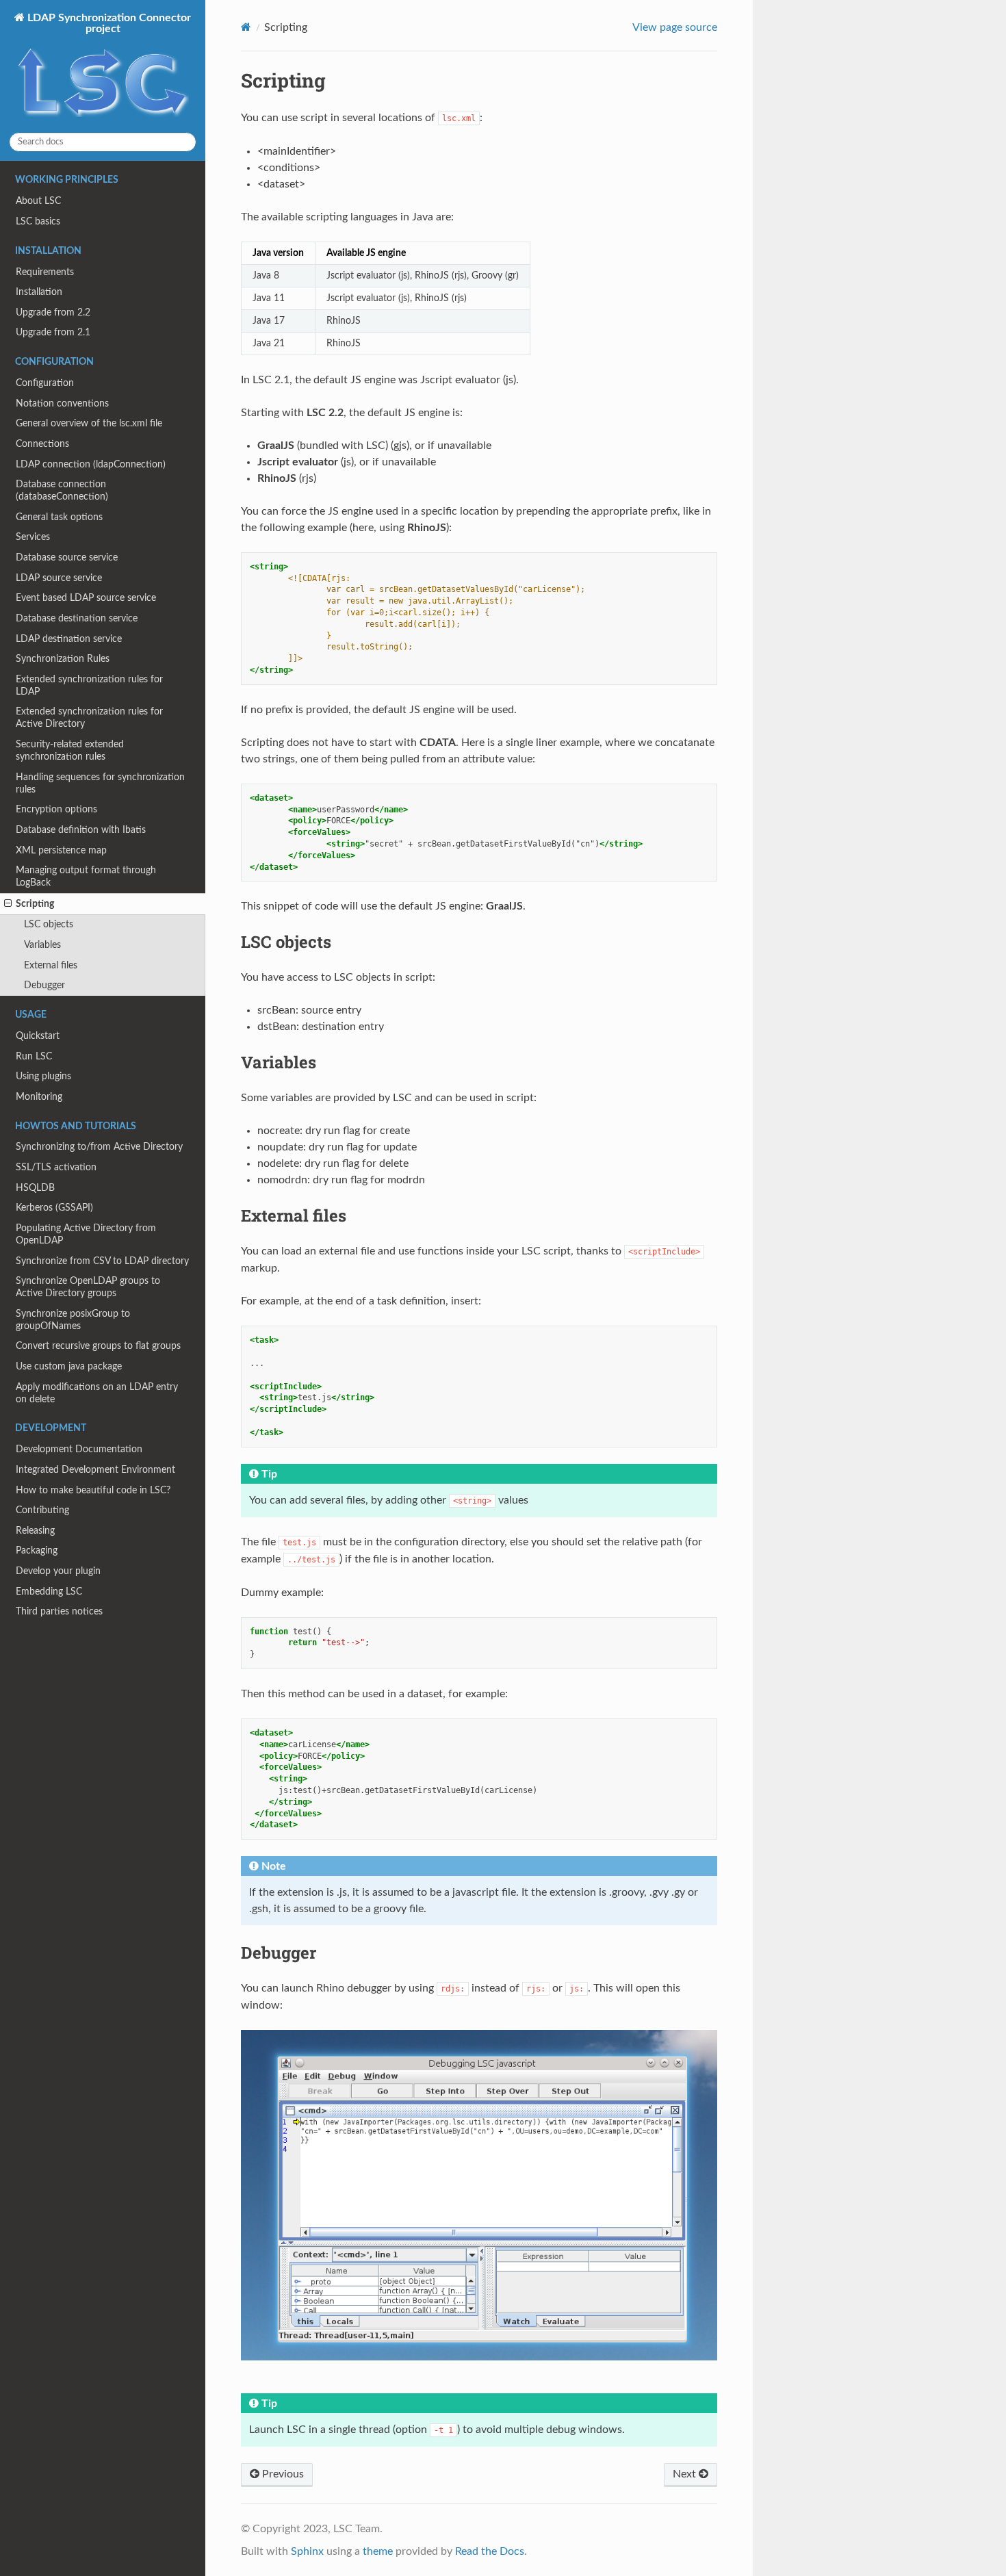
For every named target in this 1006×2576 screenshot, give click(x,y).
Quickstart (38, 1036)
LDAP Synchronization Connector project (108, 23)
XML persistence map (61, 850)
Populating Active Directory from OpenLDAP (86, 1234)
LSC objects (49, 924)
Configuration (45, 383)
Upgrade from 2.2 (53, 312)
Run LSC (34, 1056)
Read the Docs (490, 2551)
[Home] (246, 27)
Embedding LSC (49, 1592)
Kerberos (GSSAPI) (54, 1208)
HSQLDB (35, 1188)
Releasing (35, 1531)
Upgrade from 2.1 (53, 332)
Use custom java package (69, 1366)
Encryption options (56, 809)
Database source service (67, 557)
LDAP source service (59, 578)
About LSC (38, 201)
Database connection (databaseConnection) (62, 490)
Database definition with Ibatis (81, 830)
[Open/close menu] (8, 904)
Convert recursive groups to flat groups (98, 1346)
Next (686, 2474)
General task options (59, 517)
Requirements (45, 272)
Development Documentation (79, 1449)
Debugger (44, 985)
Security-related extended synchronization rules (70, 750)
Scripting (35, 904)
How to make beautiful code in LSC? (93, 1490)
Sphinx (307, 2551)
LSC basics (38, 221)
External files (51, 965)
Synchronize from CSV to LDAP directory (102, 1261)
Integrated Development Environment (95, 1470)
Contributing (42, 1510)
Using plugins (43, 1076)
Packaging (37, 1550)
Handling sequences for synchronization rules (100, 783)
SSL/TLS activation (56, 1167)
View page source (675, 27)
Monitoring (39, 1097)
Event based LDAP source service (86, 598)
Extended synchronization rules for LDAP (89, 685)
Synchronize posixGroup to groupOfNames (73, 1320)
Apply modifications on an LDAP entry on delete (97, 1393)
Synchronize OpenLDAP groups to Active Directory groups (88, 1287)
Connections (42, 444)
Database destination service (77, 618)
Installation (39, 292)
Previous (282, 2474)
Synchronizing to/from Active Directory (99, 1147)
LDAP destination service (69, 639)
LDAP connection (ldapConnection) (91, 464)
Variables (42, 945)
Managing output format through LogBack (86, 876)
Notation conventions (62, 403)
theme (378, 2551)
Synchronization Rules (63, 659)
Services (33, 537)
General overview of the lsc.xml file (89, 423)
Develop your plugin (58, 1571)
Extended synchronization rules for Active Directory (89, 718)
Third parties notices (59, 1611)
